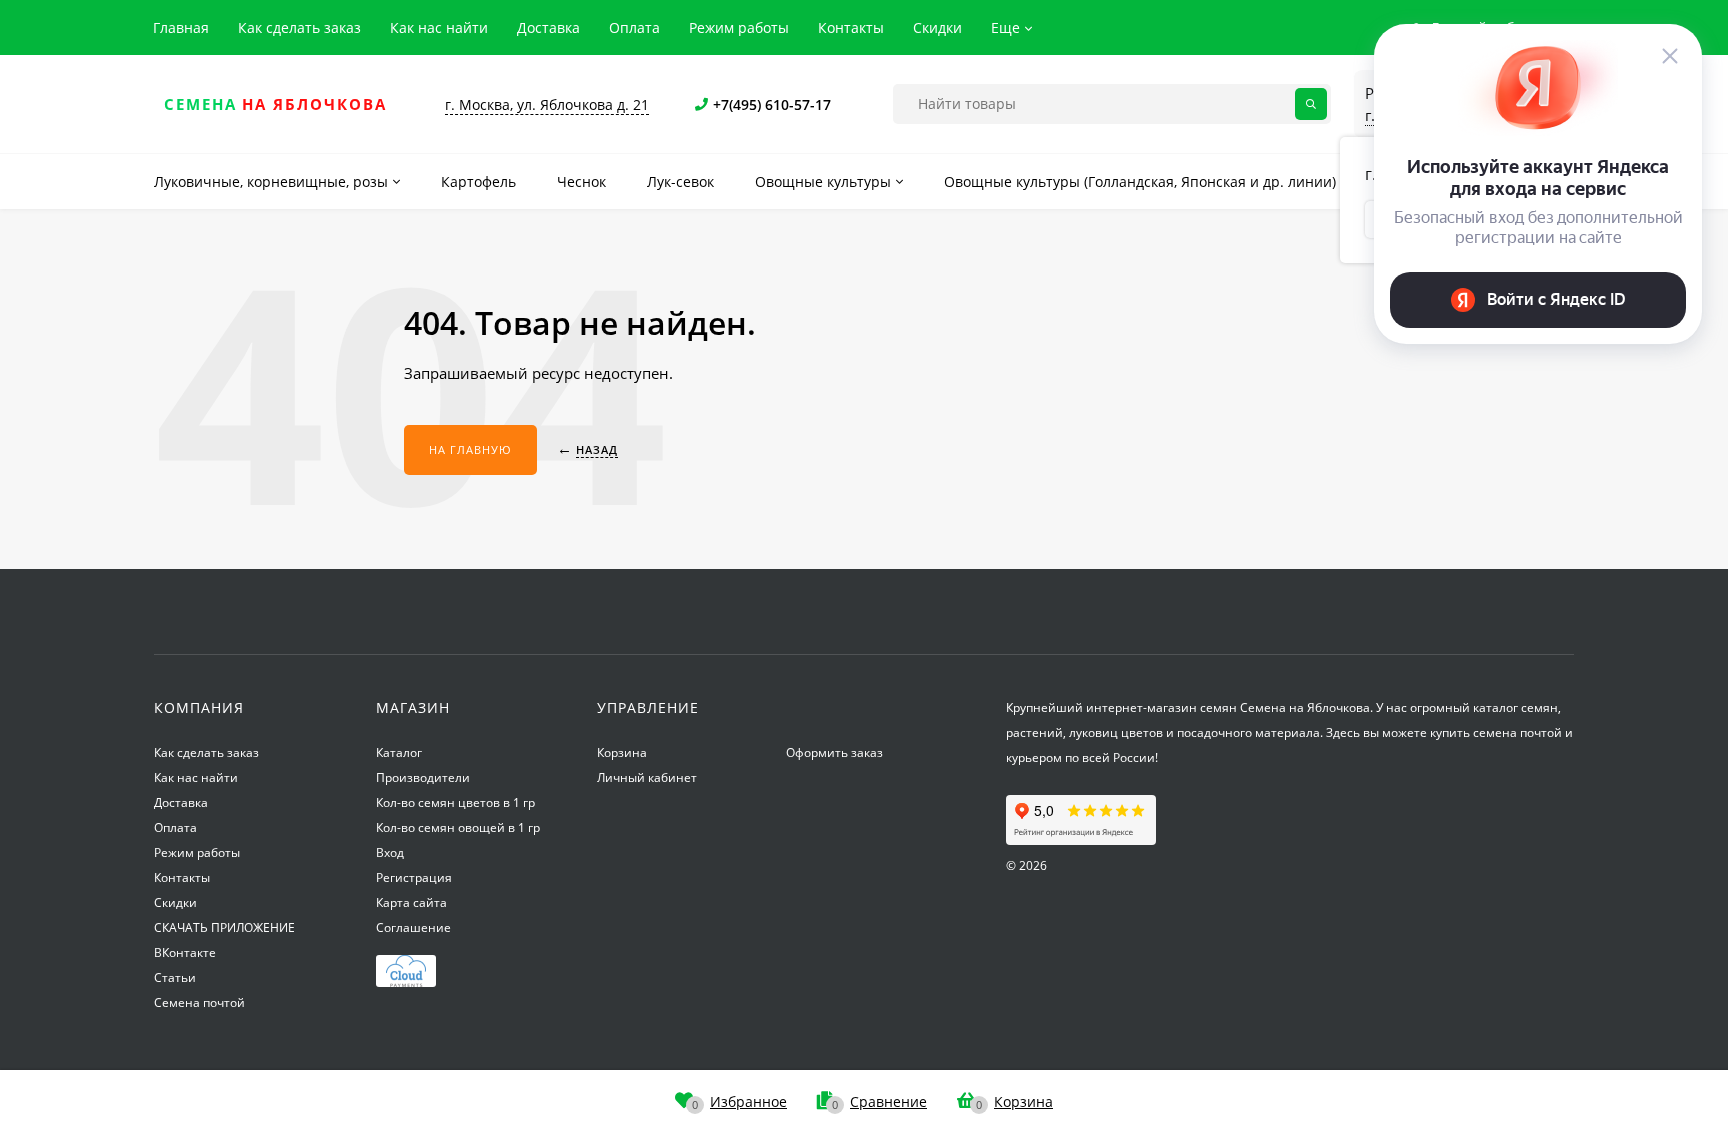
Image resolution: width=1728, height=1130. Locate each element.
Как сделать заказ (299, 27)
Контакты (851, 27)
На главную (470, 449)
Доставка (548, 27)
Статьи (175, 977)
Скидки (937, 27)
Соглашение (413, 927)
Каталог (399, 752)
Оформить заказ (834, 752)
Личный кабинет (647, 777)
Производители (423, 777)
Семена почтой (199, 1002)
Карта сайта (411, 902)
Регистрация (414, 877)
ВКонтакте (185, 952)
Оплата (634, 27)
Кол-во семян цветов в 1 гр (455, 802)
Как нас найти (439, 27)
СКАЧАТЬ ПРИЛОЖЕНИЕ (224, 927)
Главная (181, 27)
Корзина (622, 752)
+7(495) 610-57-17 (772, 104)
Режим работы (739, 27)
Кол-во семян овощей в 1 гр (458, 827)
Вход (390, 852)
